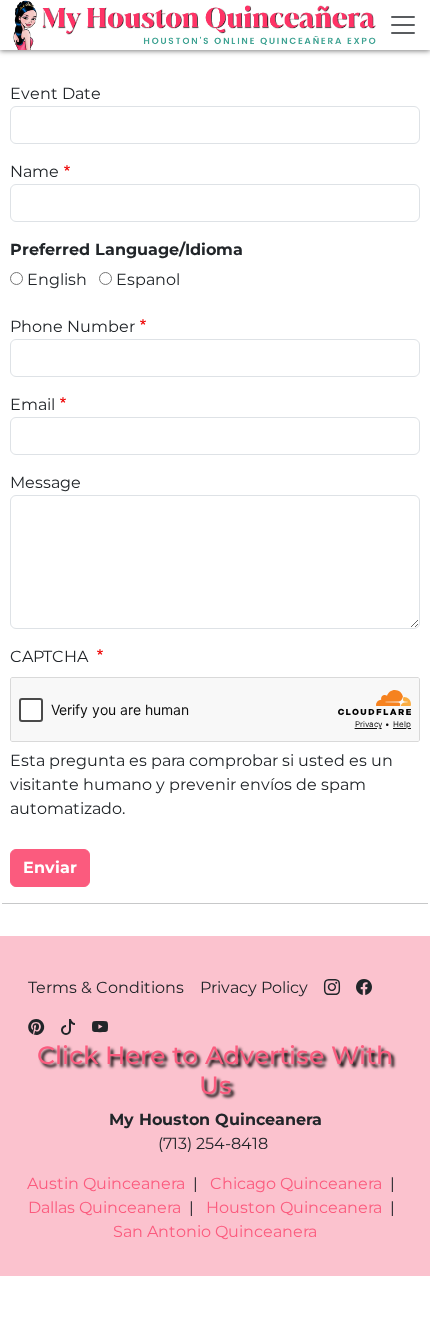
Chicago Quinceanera (296, 1183)
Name (34, 171)
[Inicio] (27, 25)
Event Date (55, 93)
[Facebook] (364, 984)
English (57, 279)
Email (32, 404)
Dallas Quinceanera (104, 1207)
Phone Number (72, 326)
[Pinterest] (36, 1024)
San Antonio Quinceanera (215, 1231)
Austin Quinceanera (106, 1183)
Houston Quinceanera (294, 1207)
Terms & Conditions (106, 987)
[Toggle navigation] (403, 25)
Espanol (148, 279)
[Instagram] (332, 984)
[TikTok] (68, 1024)
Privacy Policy (254, 987)
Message (45, 482)
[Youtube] (100, 1024)
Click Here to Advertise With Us (215, 1070)
